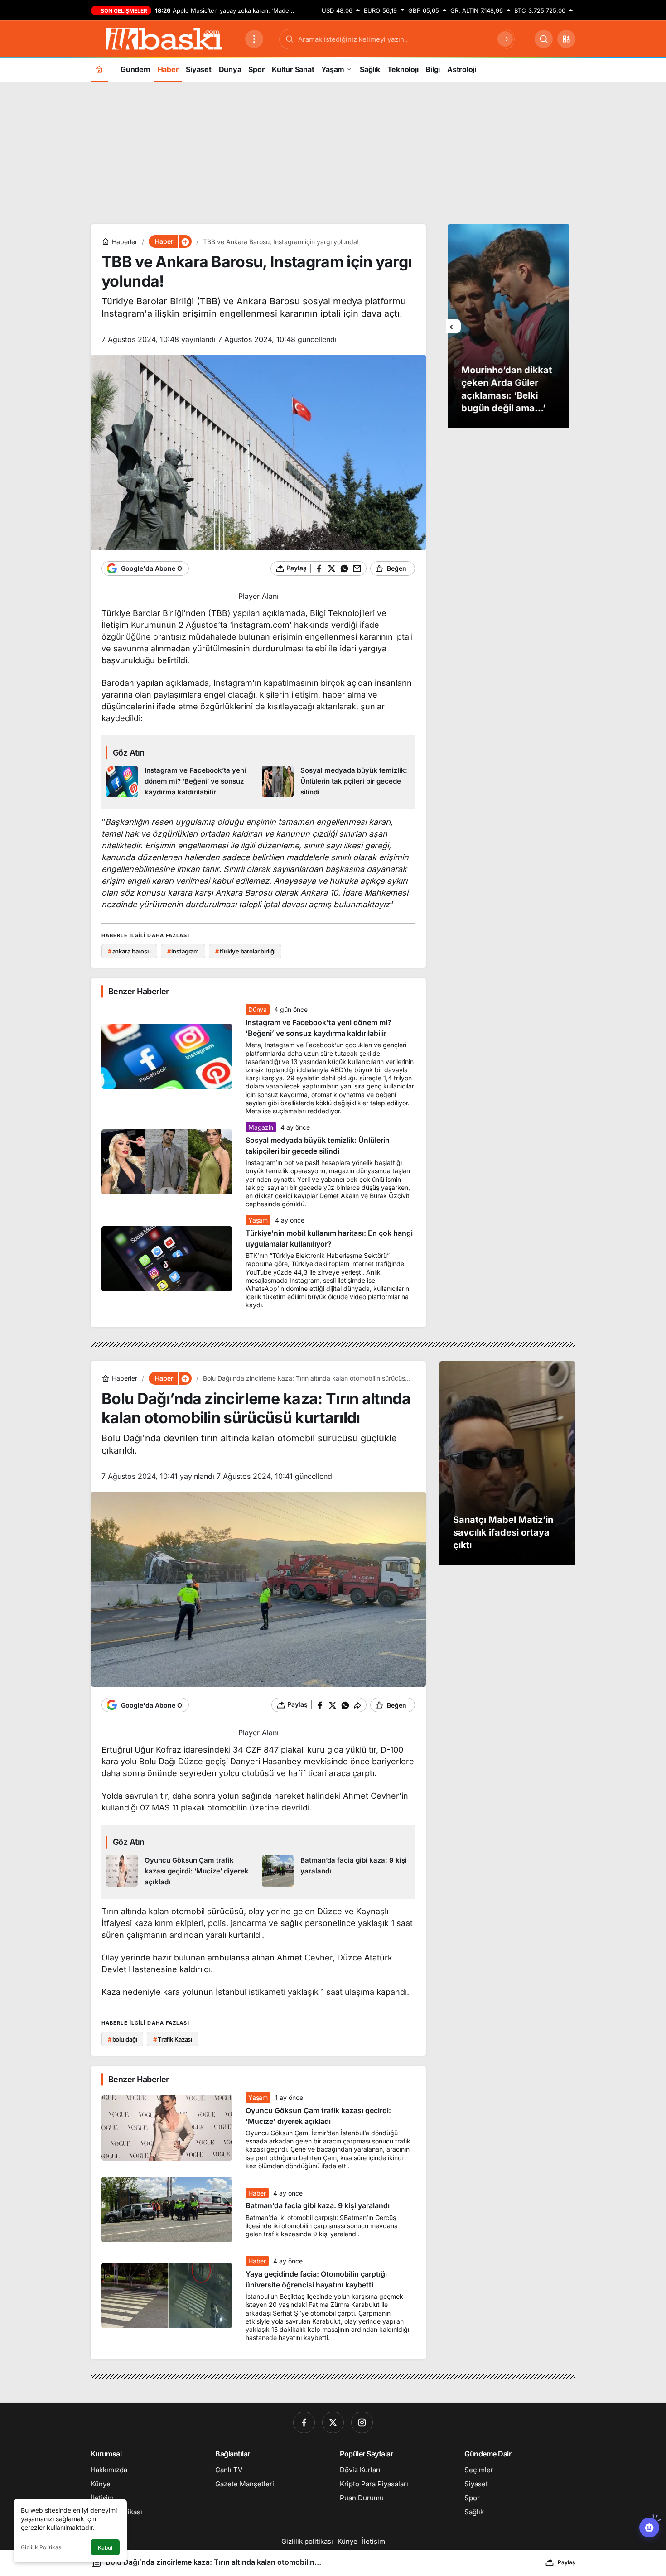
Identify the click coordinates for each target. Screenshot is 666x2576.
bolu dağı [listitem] (123, 2039)
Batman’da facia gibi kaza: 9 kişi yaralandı (318, 2206)
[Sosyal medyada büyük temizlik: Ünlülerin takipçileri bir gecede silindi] (336, 782)
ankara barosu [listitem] (129, 951)
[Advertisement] (333, 152)
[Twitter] (333, 2422)
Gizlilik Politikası (42, 2547)
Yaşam (258, 1220)
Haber (257, 2193)
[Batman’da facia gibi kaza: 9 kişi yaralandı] (336, 1871)
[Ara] (544, 39)
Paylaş (567, 2562)
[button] (566, 39)
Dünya (257, 1009)
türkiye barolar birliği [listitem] (245, 951)
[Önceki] (454, 326)
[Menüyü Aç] (254, 39)
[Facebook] (304, 2422)
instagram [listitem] (183, 951)
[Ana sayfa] (99, 69)
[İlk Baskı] (164, 38)
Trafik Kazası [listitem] (173, 2039)
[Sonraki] (561, 326)
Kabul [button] (105, 2548)
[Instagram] (362, 2422)
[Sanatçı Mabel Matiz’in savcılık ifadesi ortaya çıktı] (507, 1463)
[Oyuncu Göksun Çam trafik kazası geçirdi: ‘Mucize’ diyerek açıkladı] (181, 1871)
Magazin (261, 1127)
